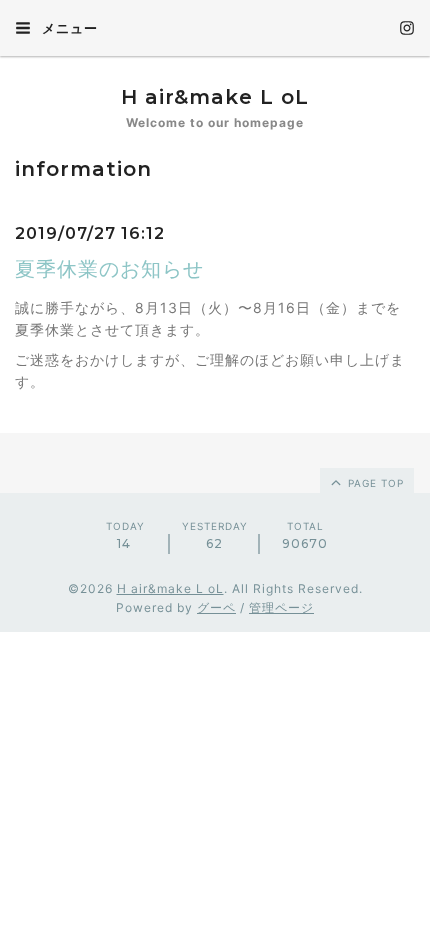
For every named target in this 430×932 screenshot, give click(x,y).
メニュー (68, 28)
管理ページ (281, 607)
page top (374, 483)
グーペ (216, 607)
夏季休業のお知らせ (109, 269)
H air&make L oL (215, 97)
